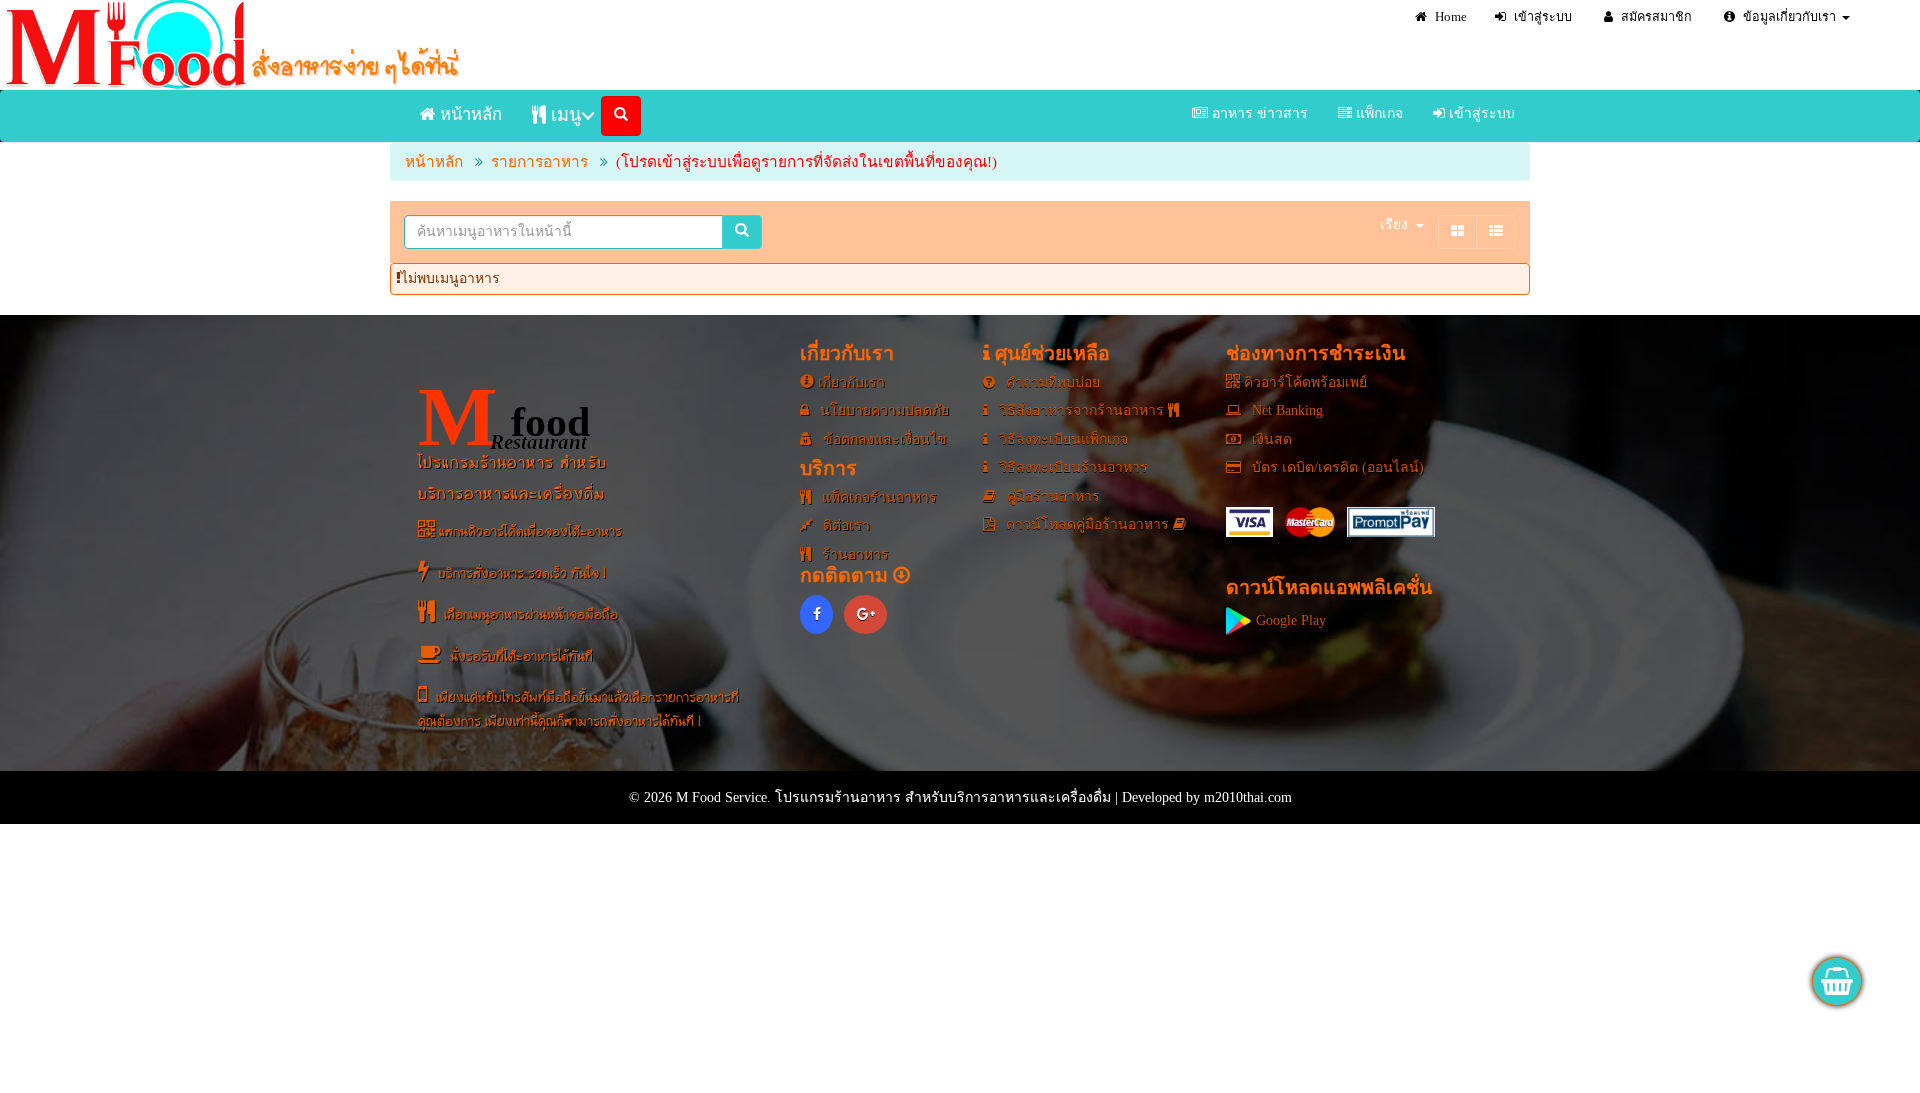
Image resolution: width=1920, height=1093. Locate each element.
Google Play (1289, 620)
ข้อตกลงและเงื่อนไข (883, 439)
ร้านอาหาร (853, 554)
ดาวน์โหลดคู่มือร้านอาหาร (1087, 524)
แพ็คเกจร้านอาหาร (877, 497)
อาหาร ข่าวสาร (1258, 113)
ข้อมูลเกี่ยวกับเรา (1788, 17)
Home (1449, 17)
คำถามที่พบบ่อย (1051, 382)
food (504, 417)
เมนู (563, 115)
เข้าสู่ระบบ (1541, 17)
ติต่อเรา (844, 525)
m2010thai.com (1248, 797)
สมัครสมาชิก (1655, 17)
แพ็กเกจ (1377, 113)
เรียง (1394, 224)
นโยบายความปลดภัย (882, 410)
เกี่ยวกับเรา (849, 382)
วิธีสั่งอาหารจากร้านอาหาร (1081, 410)
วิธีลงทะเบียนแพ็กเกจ (1061, 439)
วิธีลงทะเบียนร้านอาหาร (1071, 467)
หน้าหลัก (469, 114)
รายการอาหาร (539, 161)
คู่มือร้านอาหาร (1051, 496)
